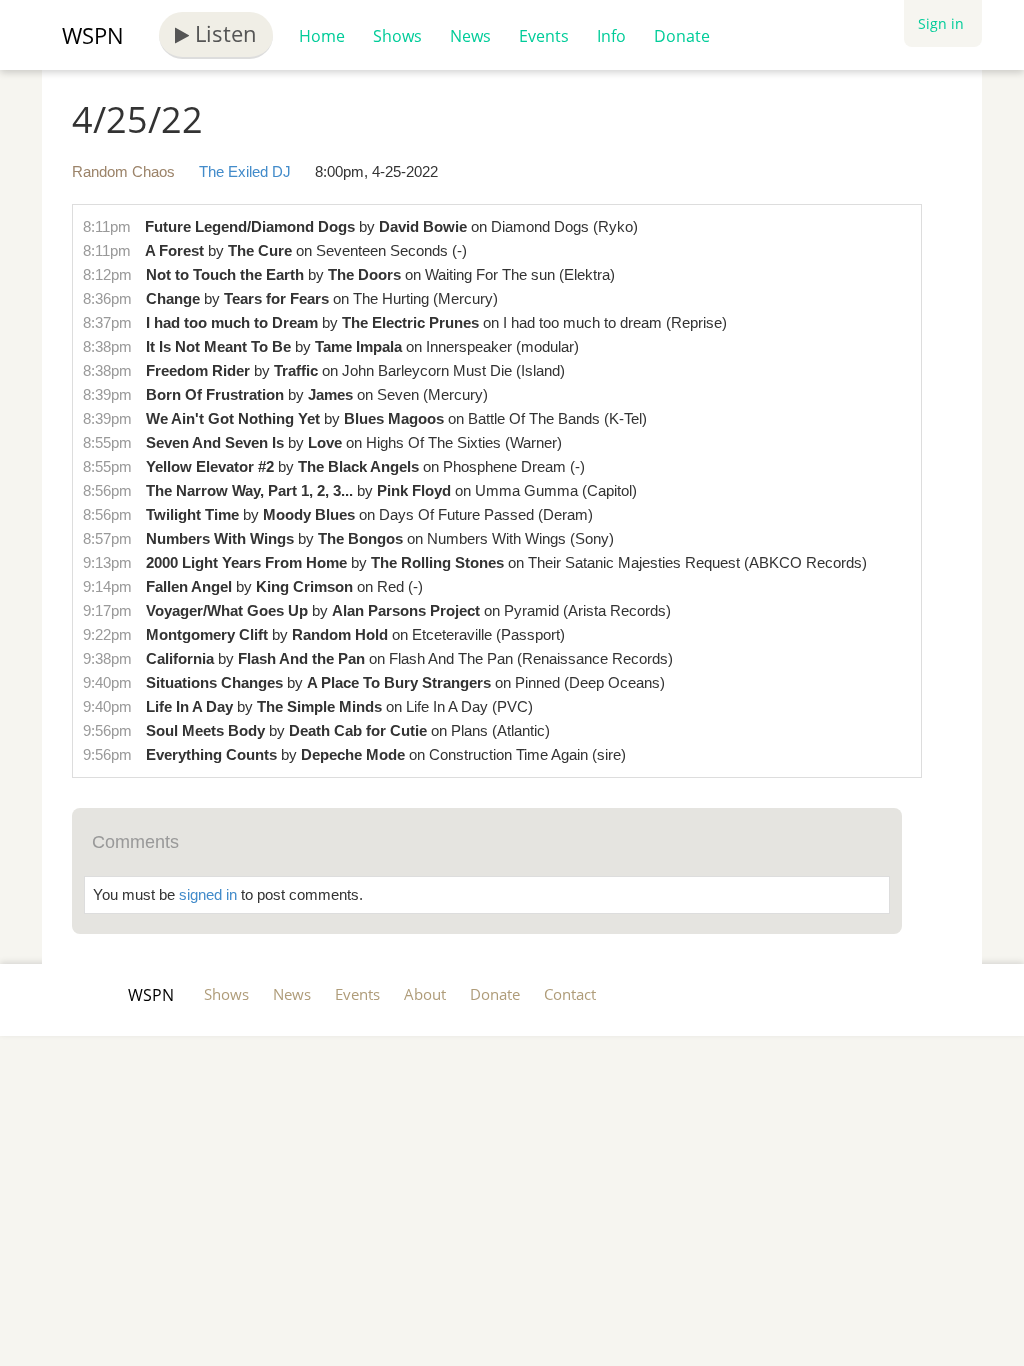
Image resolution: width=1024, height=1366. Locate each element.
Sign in (941, 23)
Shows (397, 36)
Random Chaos (123, 171)
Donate (682, 36)
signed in (208, 894)
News (470, 36)
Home (322, 36)
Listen (223, 33)
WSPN (93, 35)
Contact (570, 994)
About (425, 994)
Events (544, 36)
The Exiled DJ (245, 171)
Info (611, 36)
